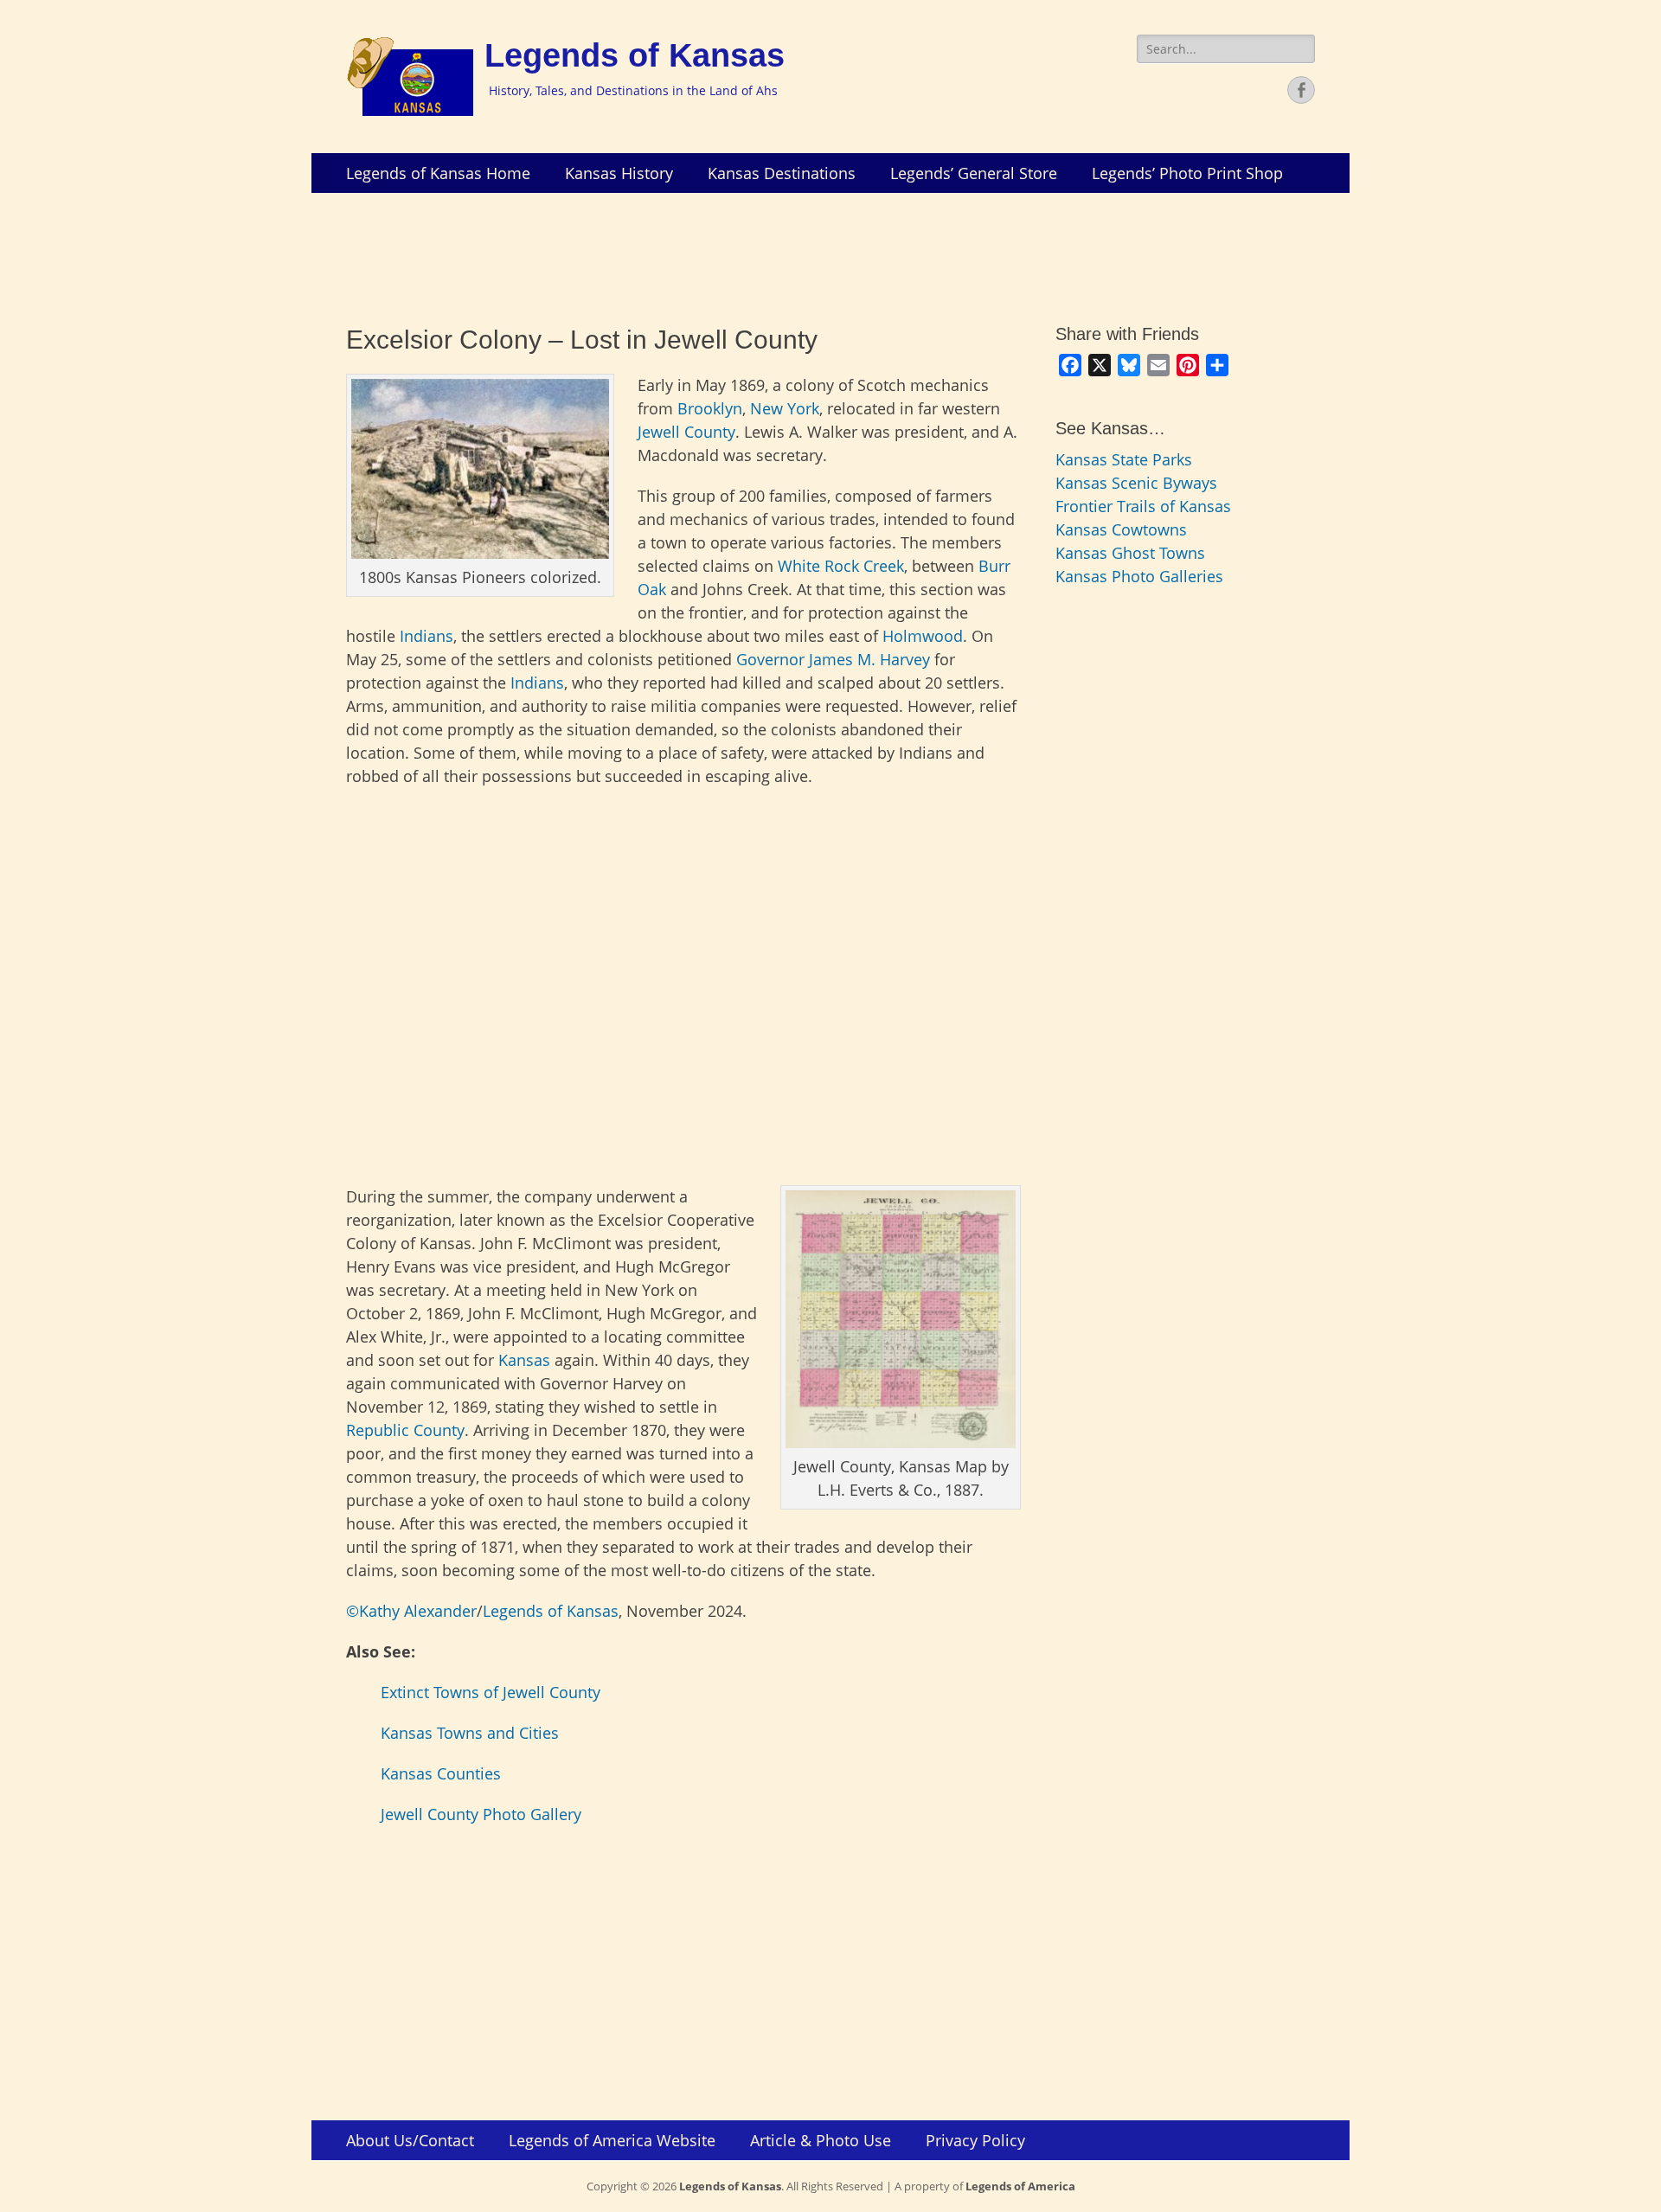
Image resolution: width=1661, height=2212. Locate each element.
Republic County (405, 1430)
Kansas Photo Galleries (1139, 576)
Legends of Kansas (635, 55)
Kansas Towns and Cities (470, 1733)
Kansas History (619, 173)
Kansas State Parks (1124, 459)
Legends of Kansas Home (438, 173)
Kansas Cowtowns (1121, 529)
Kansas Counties (441, 1773)
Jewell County (686, 432)
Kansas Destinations (782, 173)
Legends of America (1020, 2186)
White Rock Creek (841, 566)
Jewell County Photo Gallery (481, 1814)
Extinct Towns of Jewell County (491, 1692)
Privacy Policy (975, 2140)
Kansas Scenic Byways (1136, 483)
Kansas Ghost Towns (1130, 553)
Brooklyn (710, 408)
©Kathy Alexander (411, 1611)
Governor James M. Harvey (833, 659)
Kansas (524, 1360)
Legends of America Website (612, 2140)
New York (785, 408)
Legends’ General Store (974, 173)
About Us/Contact (410, 2140)
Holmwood (923, 636)
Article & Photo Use (821, 2140)
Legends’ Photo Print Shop (1187, 173)
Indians (426, 636)
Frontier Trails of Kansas (1143, 506)
